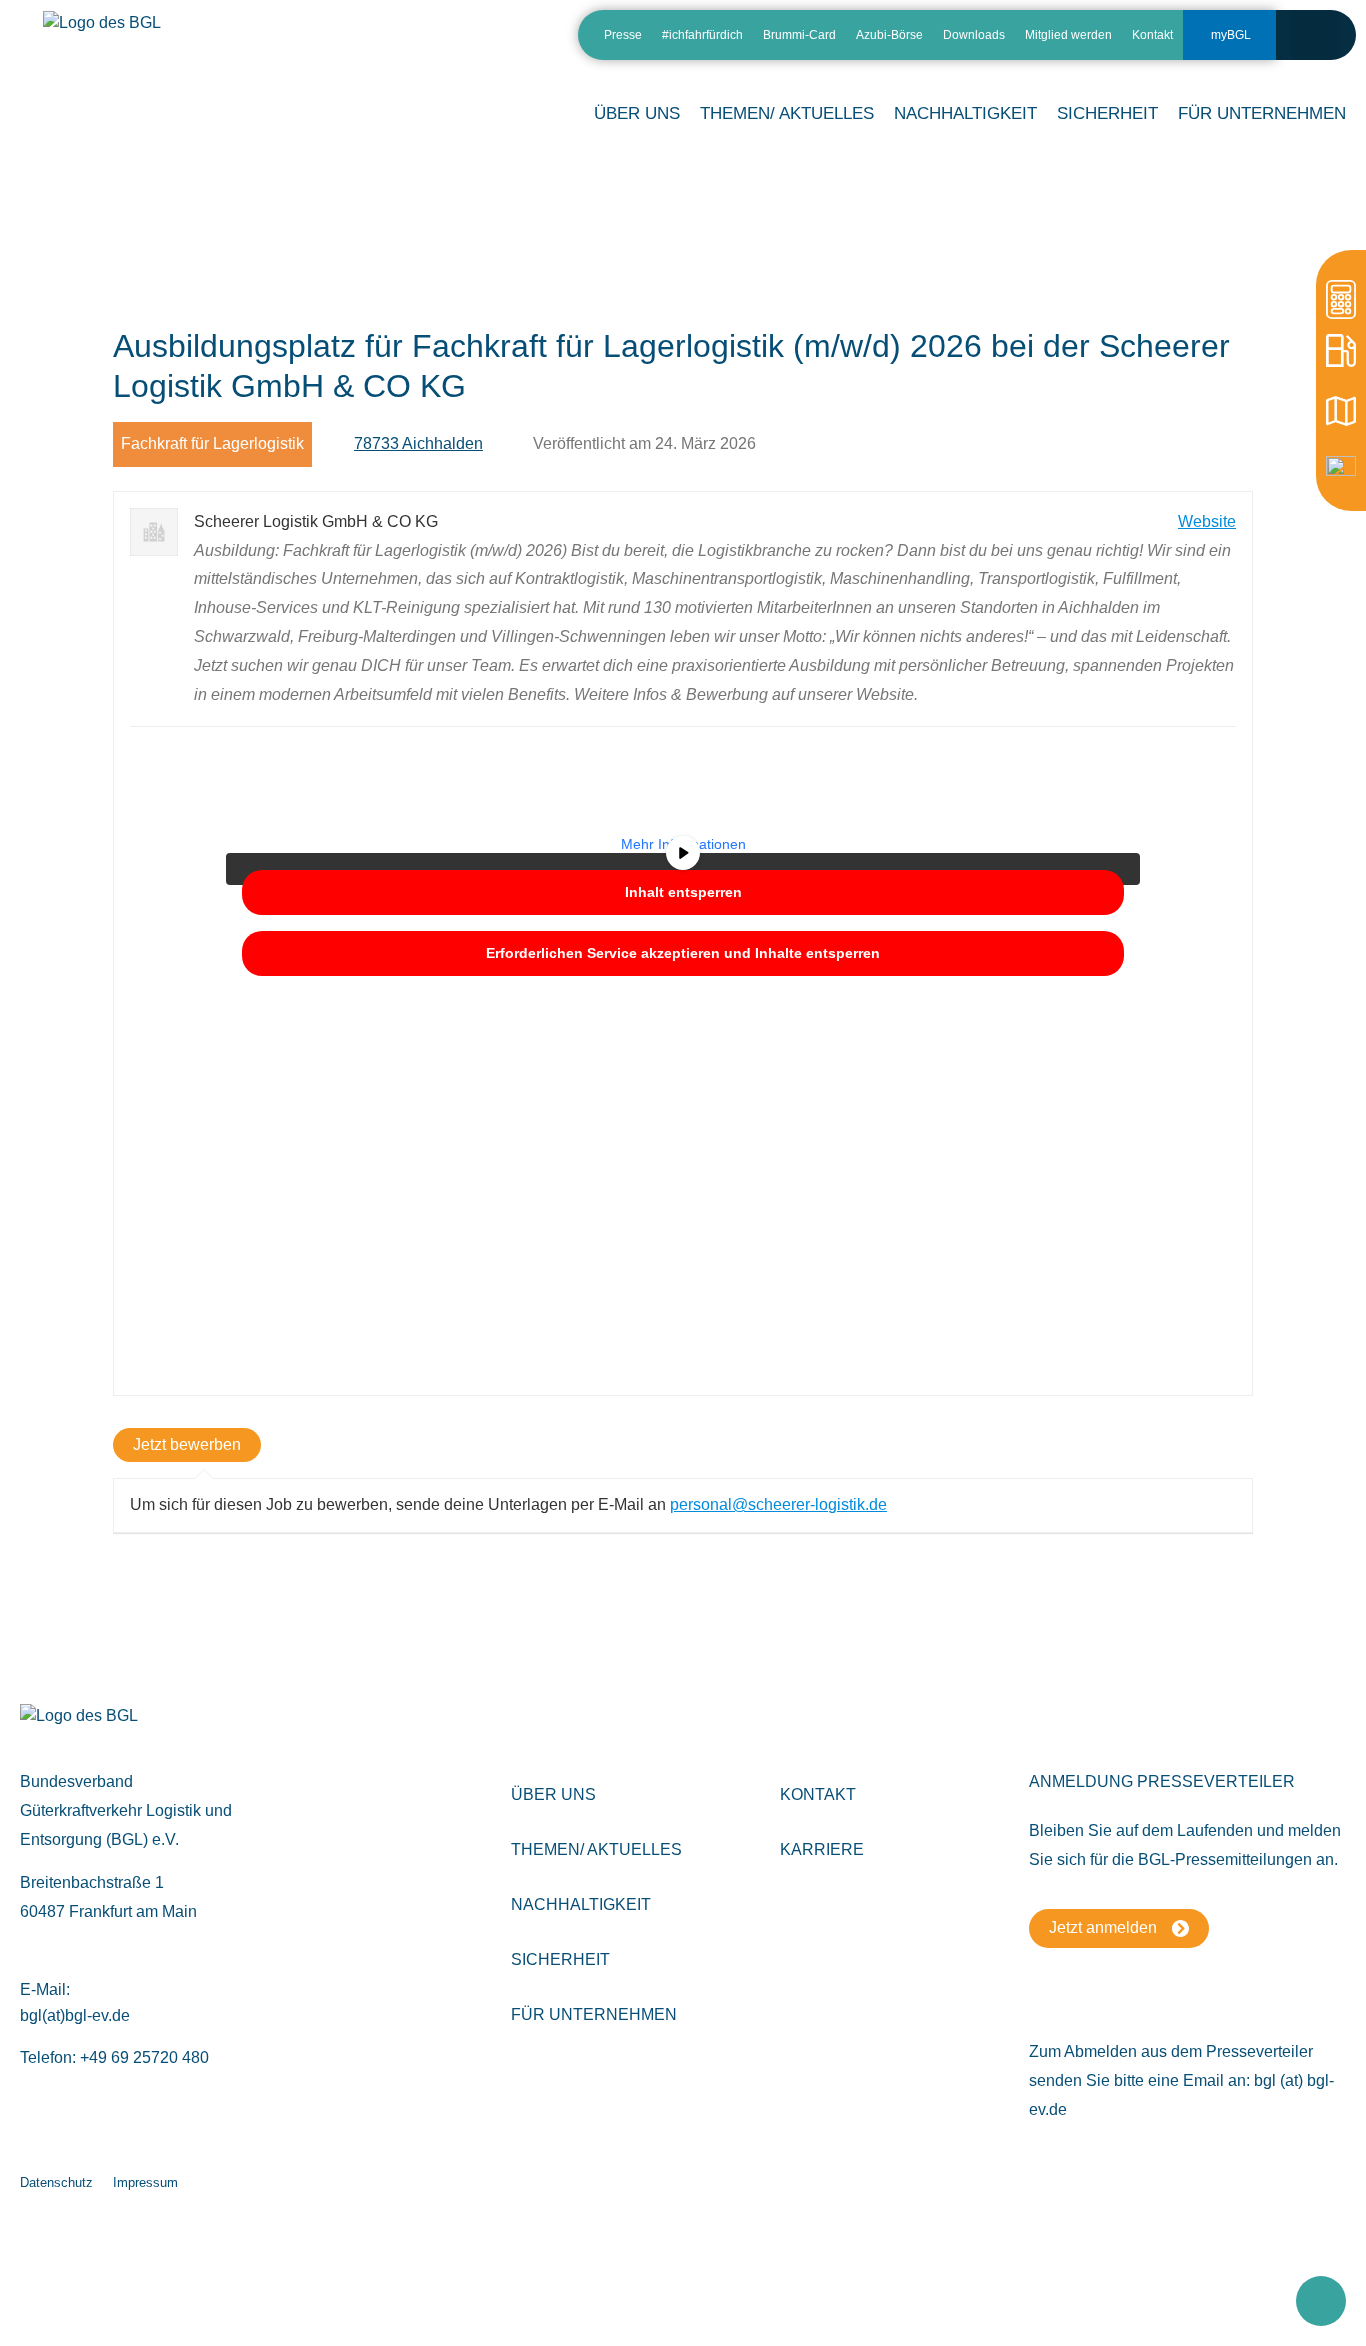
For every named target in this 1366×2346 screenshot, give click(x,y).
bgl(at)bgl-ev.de (75, 2015)
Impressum (145, 2182)
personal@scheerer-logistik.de (778, 1504)
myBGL (1231, 35)
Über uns (553, 1794)
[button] (1315, 34)
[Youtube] (530, 42)
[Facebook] (495, 42)
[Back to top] (1321, 2301)
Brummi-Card (799, 35)
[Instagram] (460, 42)
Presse (623, 35)
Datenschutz (56, 2182)
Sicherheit (560, 1959)
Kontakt (1152, 35)
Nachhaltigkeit (581, 1904)
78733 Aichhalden (418, 443)
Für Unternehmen (594, 2014)
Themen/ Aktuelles (787, 113)
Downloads (974, 35)
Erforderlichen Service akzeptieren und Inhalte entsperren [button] (683, 953)
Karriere (822, 1849)
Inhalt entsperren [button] (683, 892)
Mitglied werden (1068, 35)
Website (1207, 521)
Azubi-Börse (889, 35)
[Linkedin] (425, 42)
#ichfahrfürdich (702, 35)
